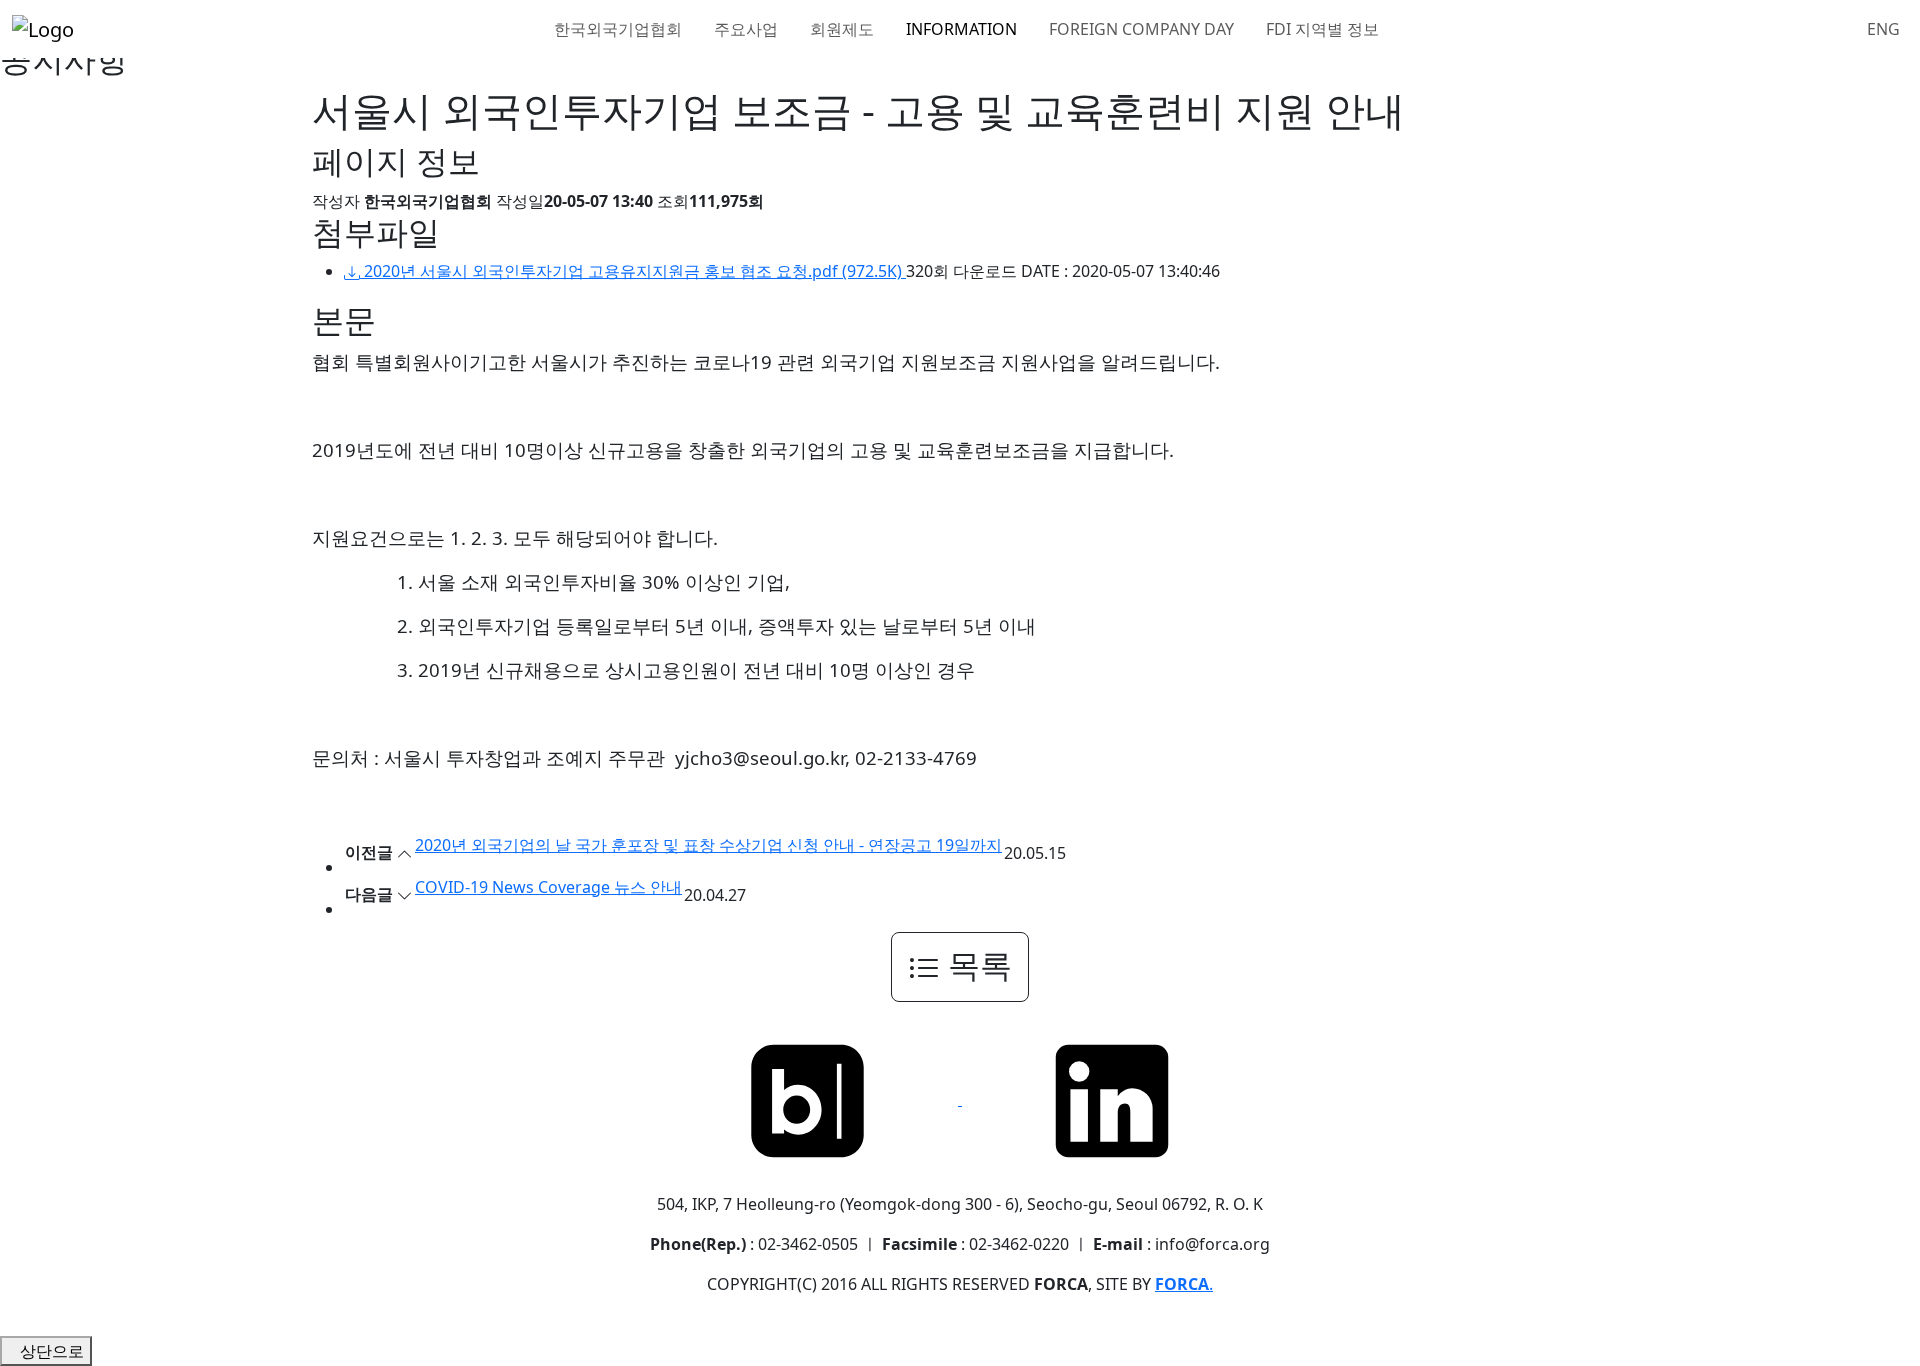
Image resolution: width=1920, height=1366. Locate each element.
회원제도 (844, 29)
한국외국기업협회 (620, 29)
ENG (1883, 29)
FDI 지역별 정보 (1324, 29)
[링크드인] (1112, 1099)
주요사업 (748, 29)
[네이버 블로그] (810, 1099)
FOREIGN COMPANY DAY (1143, 29)
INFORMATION (963, 29)
